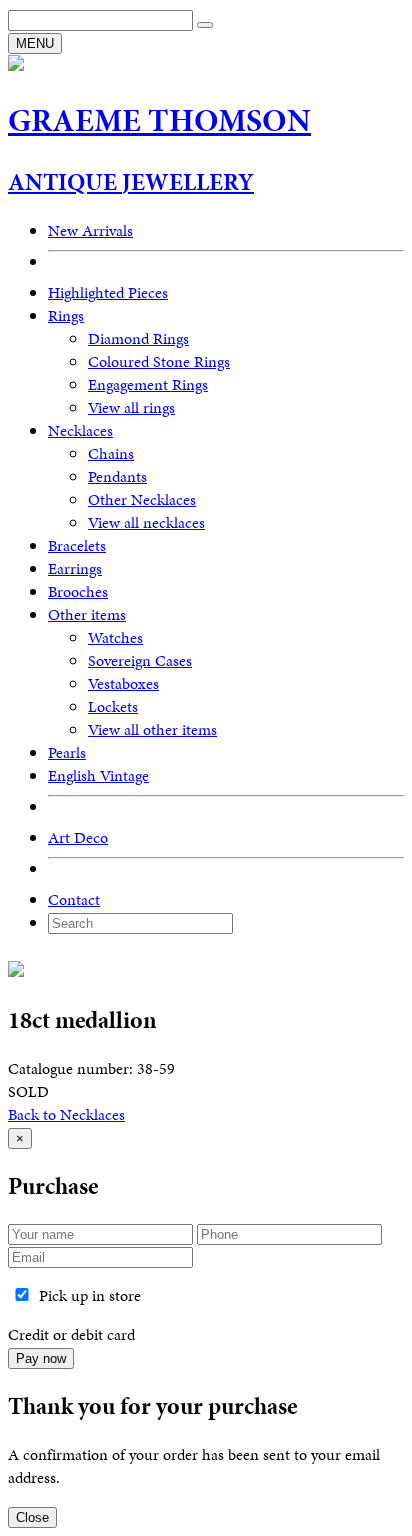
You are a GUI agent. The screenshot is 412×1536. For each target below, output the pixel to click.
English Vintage (98, 775)
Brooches (78, 591)
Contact (74, 899)
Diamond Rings (138, 338)
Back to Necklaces (66, 1114)
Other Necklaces (142, 499)
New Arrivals (90, 230)
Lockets (113, 706)
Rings (66, 315)
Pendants (117, 476)
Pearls (67, 752)
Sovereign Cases (140, 660)
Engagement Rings (148, 384)
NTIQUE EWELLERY (131, 182)
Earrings (75, 568)
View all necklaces (146, 522)
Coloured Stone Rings (159, 361)
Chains (111, 453)
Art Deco (78, 837)
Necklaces (80, 430)
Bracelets (77, 545)
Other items (87, 614)
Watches (115, 637)
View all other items (152, 729)
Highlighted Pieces (108, 292)
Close (32, 1517)
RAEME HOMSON (159, 120)
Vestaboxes (123, 683)
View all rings (131, 407)
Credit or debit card (71, 1334)
